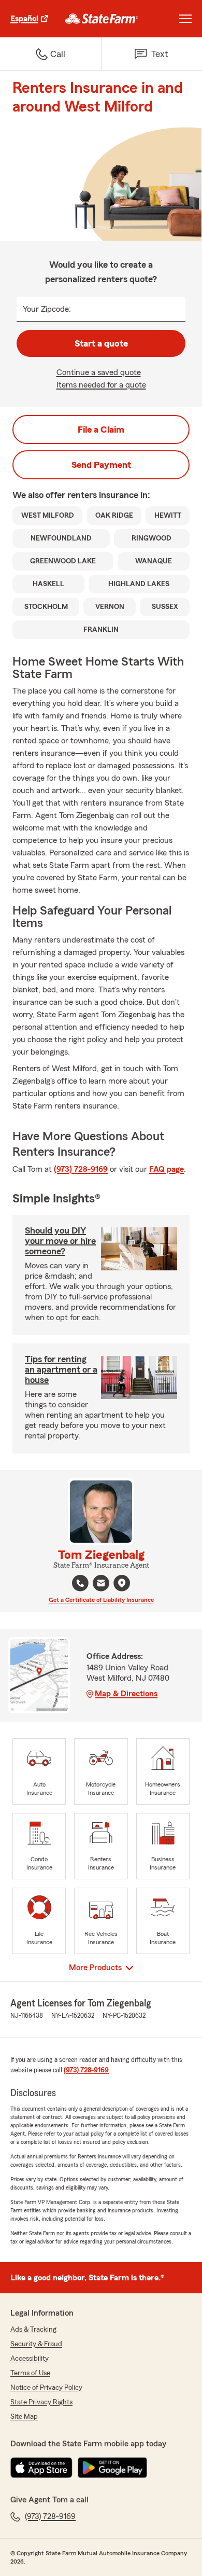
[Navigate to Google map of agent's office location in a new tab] (122, 1583)
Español (24, 19)
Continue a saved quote (99, 372)
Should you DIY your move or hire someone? (60, 1241)
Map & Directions (126, 1694)
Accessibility (30, 2359)
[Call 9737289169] (80, 1583)
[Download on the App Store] (41, 2468)
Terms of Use (30, 2373)
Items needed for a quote (101, 385)
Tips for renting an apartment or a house (61, 1369)
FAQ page (167, 1169)
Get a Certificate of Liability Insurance (101, 1600)
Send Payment (101, 465)
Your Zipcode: (47, 309)
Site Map (24, 2417)
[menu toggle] (185, 19)
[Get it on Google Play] (112, 2468)
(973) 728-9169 (81, 1169)
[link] (102, 19)
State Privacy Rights (41, 2402)
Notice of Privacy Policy (46, 2388)
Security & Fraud (36, 2344)
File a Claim (101, 430)
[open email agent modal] (101, 1584)
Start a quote (101, 343)
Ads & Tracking (33, 2330)
